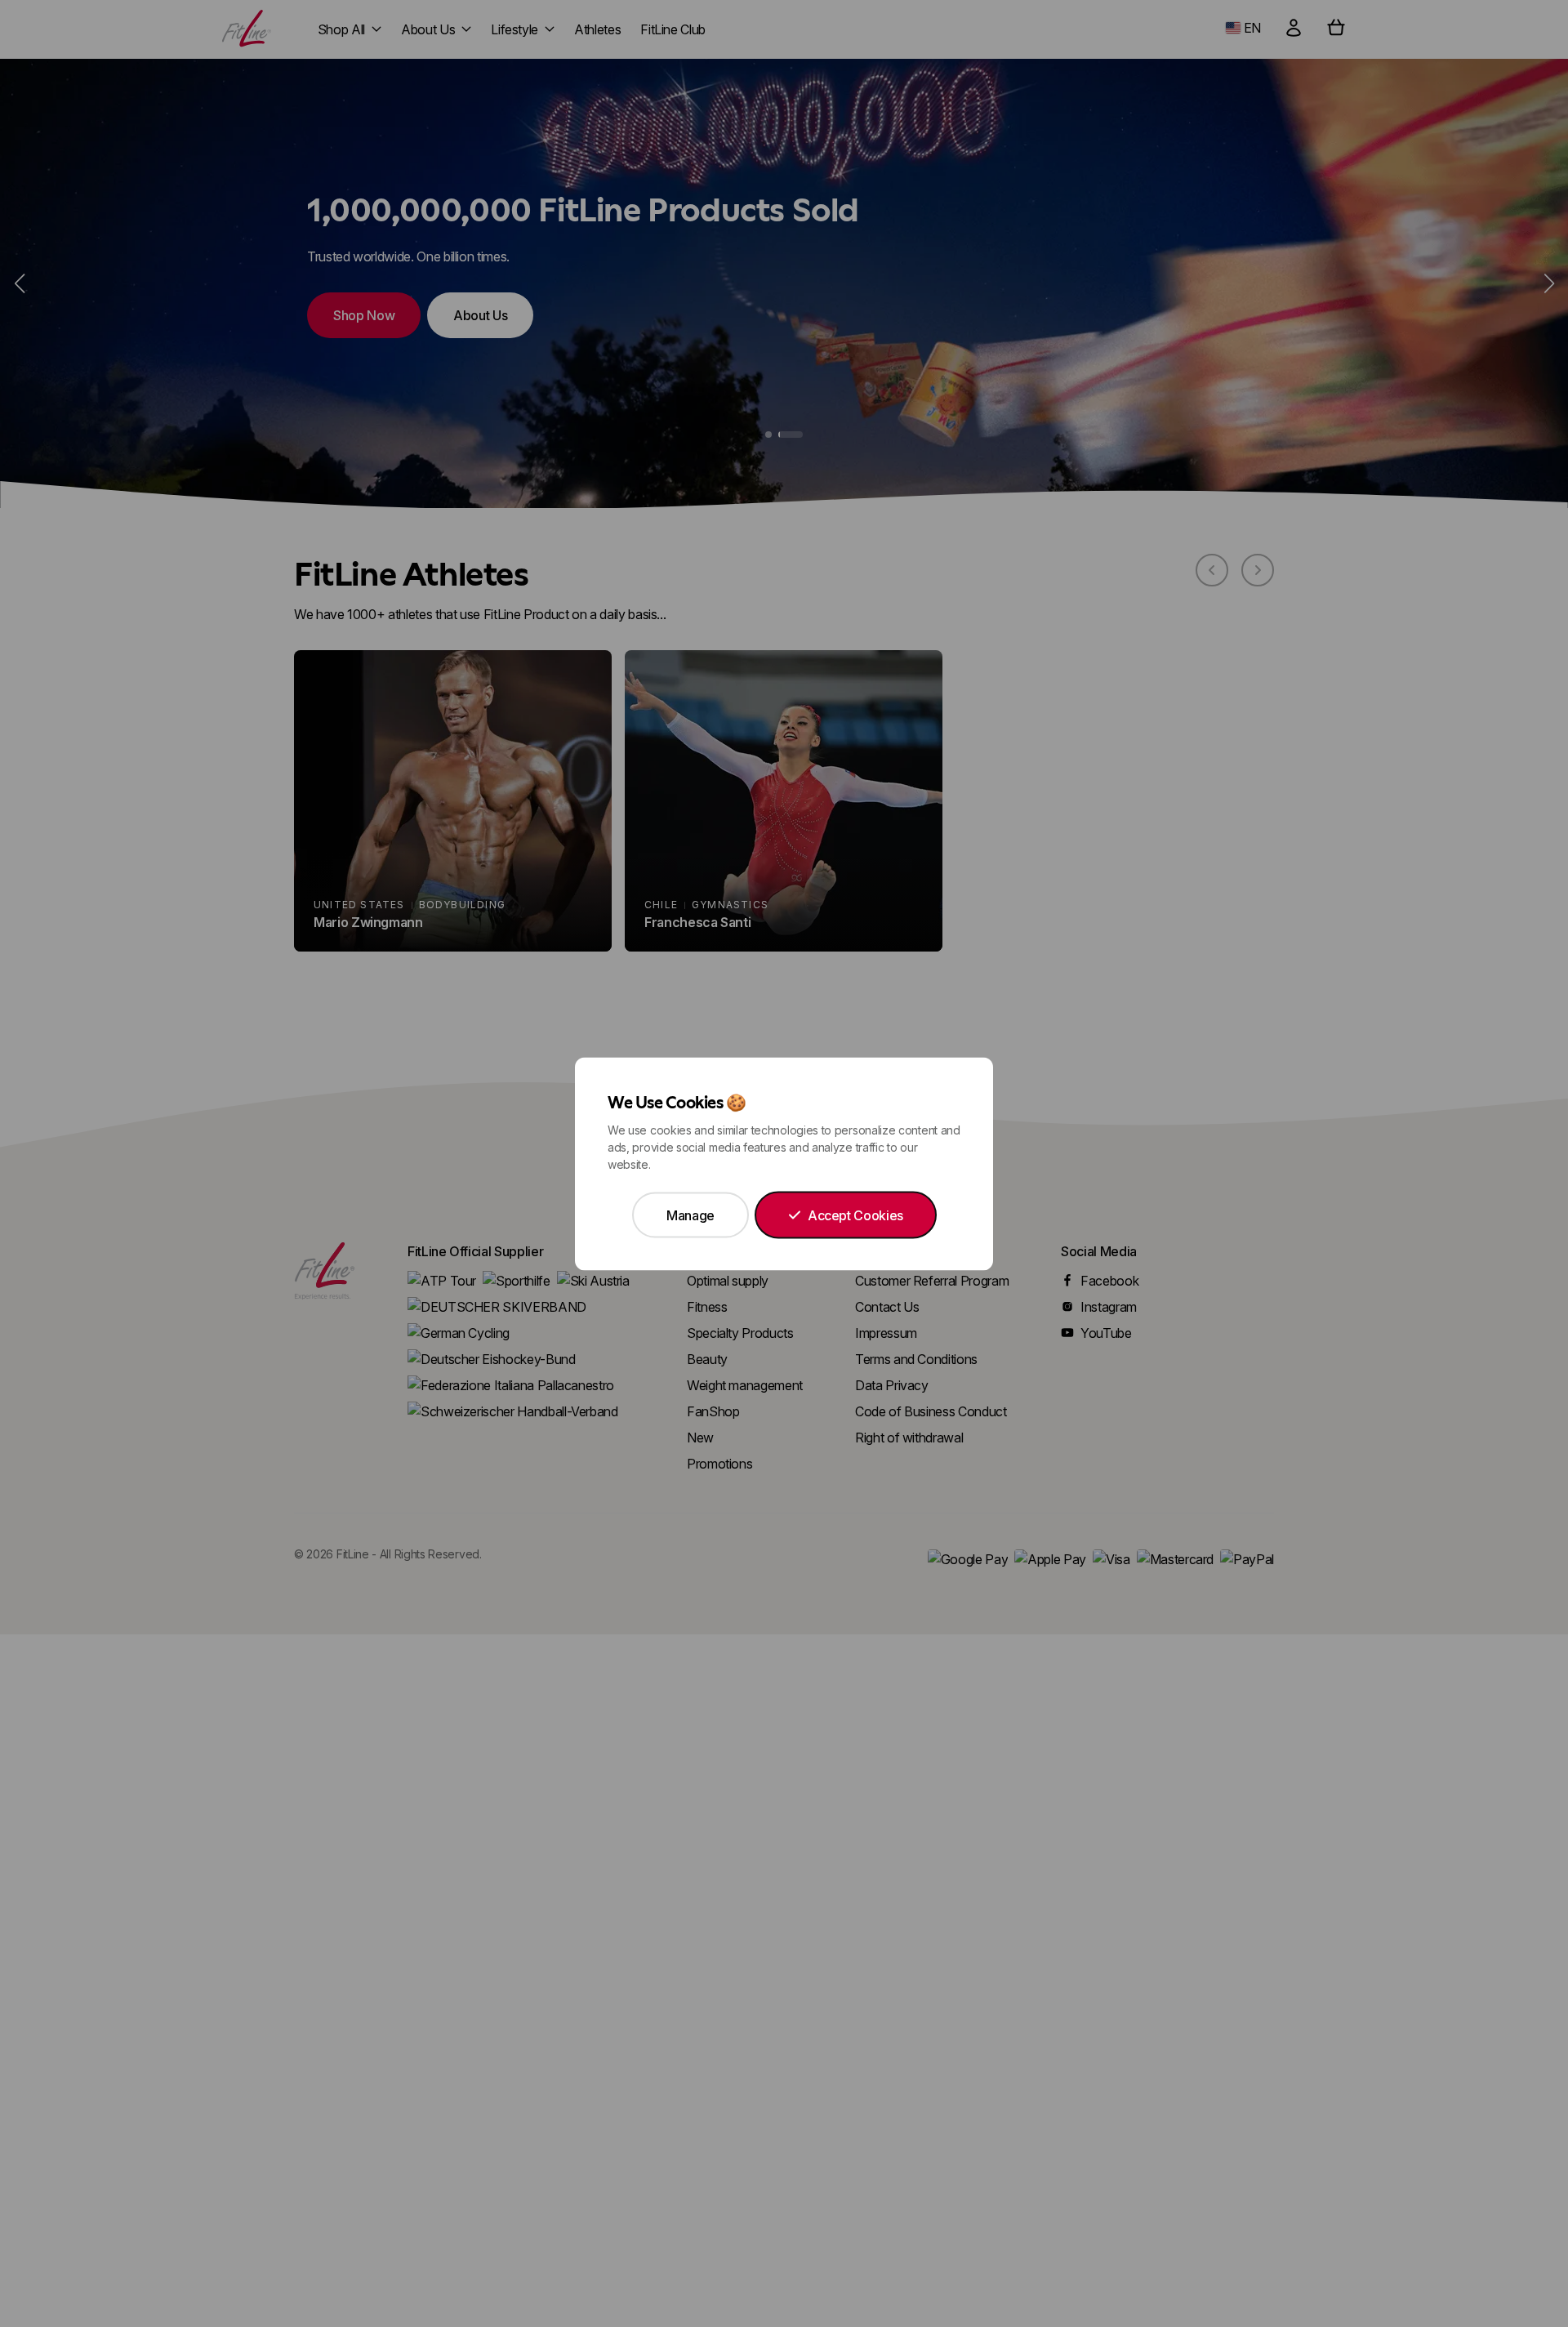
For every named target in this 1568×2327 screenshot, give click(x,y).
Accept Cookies (855, 1215)
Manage (690, 1215)
